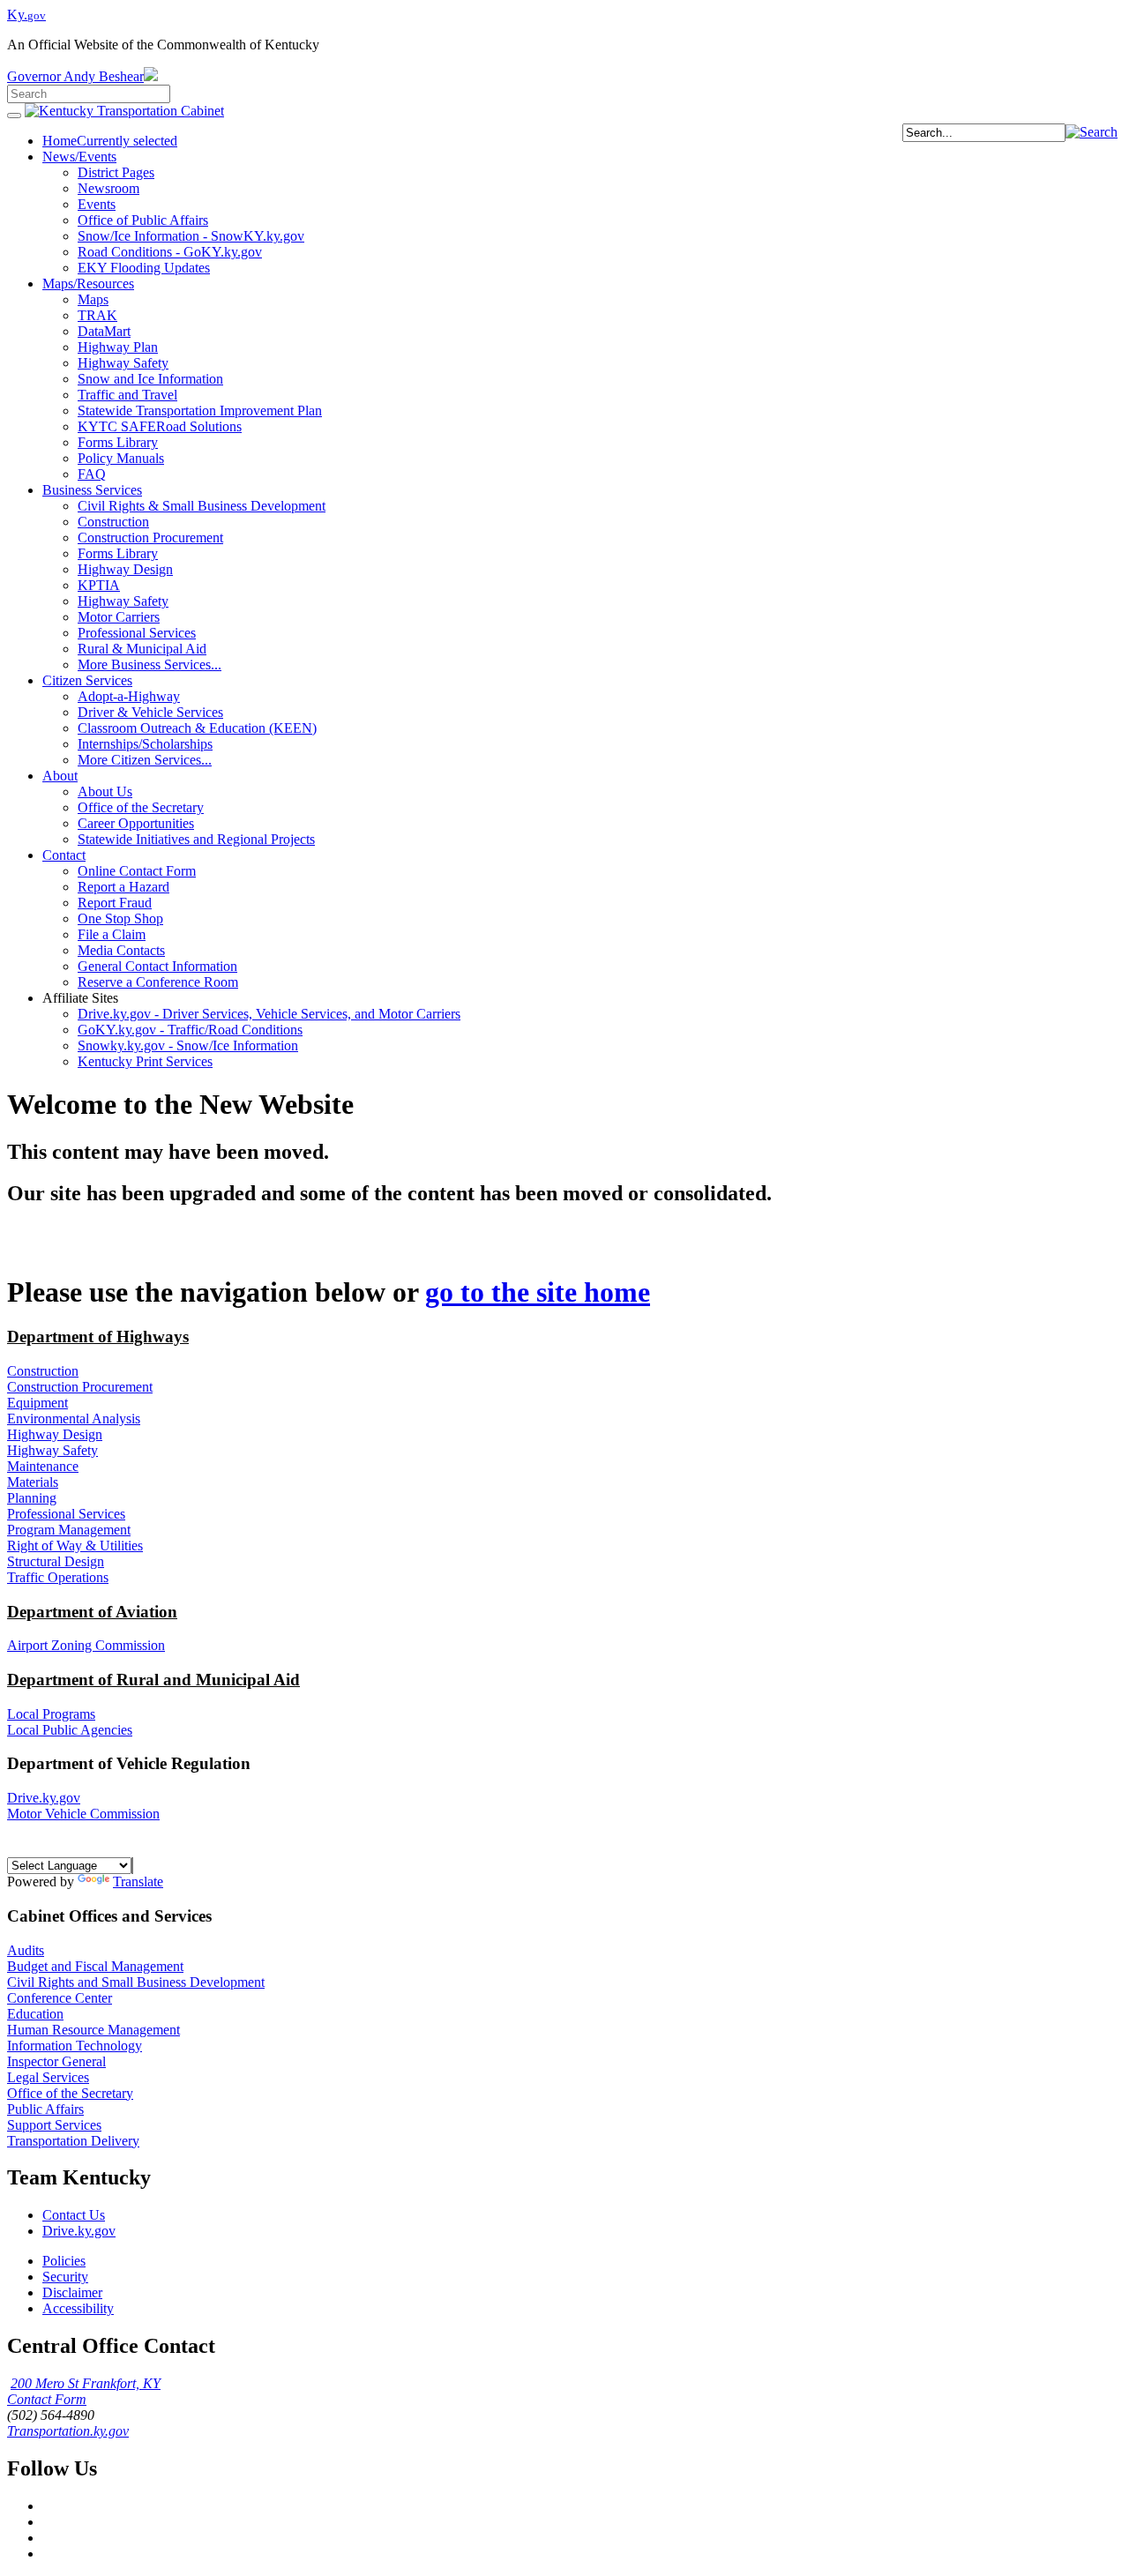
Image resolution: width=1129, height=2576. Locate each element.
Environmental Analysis (74, 1419)
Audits (26, 1950)
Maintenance (43, 1466)
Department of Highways (98, 1337)
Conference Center (60, 1998)
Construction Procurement (80, 1387)
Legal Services (48, 2077)
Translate (138, 1882)
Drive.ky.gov (44, 1798)
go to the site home (538, 1292)
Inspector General (56, 2061)
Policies (64, 2261)
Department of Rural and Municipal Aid (153, 1680)
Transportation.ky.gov (68, 2431)
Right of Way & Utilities (75, 1546)
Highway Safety (52, 1450)
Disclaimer (72, 2292)
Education (35, 2014)
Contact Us (74, 2215)
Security (65, 2277)
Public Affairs (45, 2109)
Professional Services (66, 1514)
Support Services (54, 2125)
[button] (1092, 132)
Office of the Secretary (70, 2093)
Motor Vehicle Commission (83, 1814)
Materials (33, 1482)
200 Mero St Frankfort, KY (86, 2383)
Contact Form (47, 2399)
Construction (43, 1371)
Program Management (69, 1530)
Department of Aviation (92, 1612)
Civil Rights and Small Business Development (136, 1982)
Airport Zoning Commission (86, 1645)
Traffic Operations (58, 1577)
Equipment (37, 1403)
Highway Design (55, 1434)
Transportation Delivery (73, 2141)
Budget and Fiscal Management (95, 1966)
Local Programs (51, 1714)
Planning (32, 1498)
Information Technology (75, 2046)
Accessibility (78, 2308)
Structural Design (56, 1561)
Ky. (26, 15)
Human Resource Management (93, 2030)
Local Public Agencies (70, 1730)
